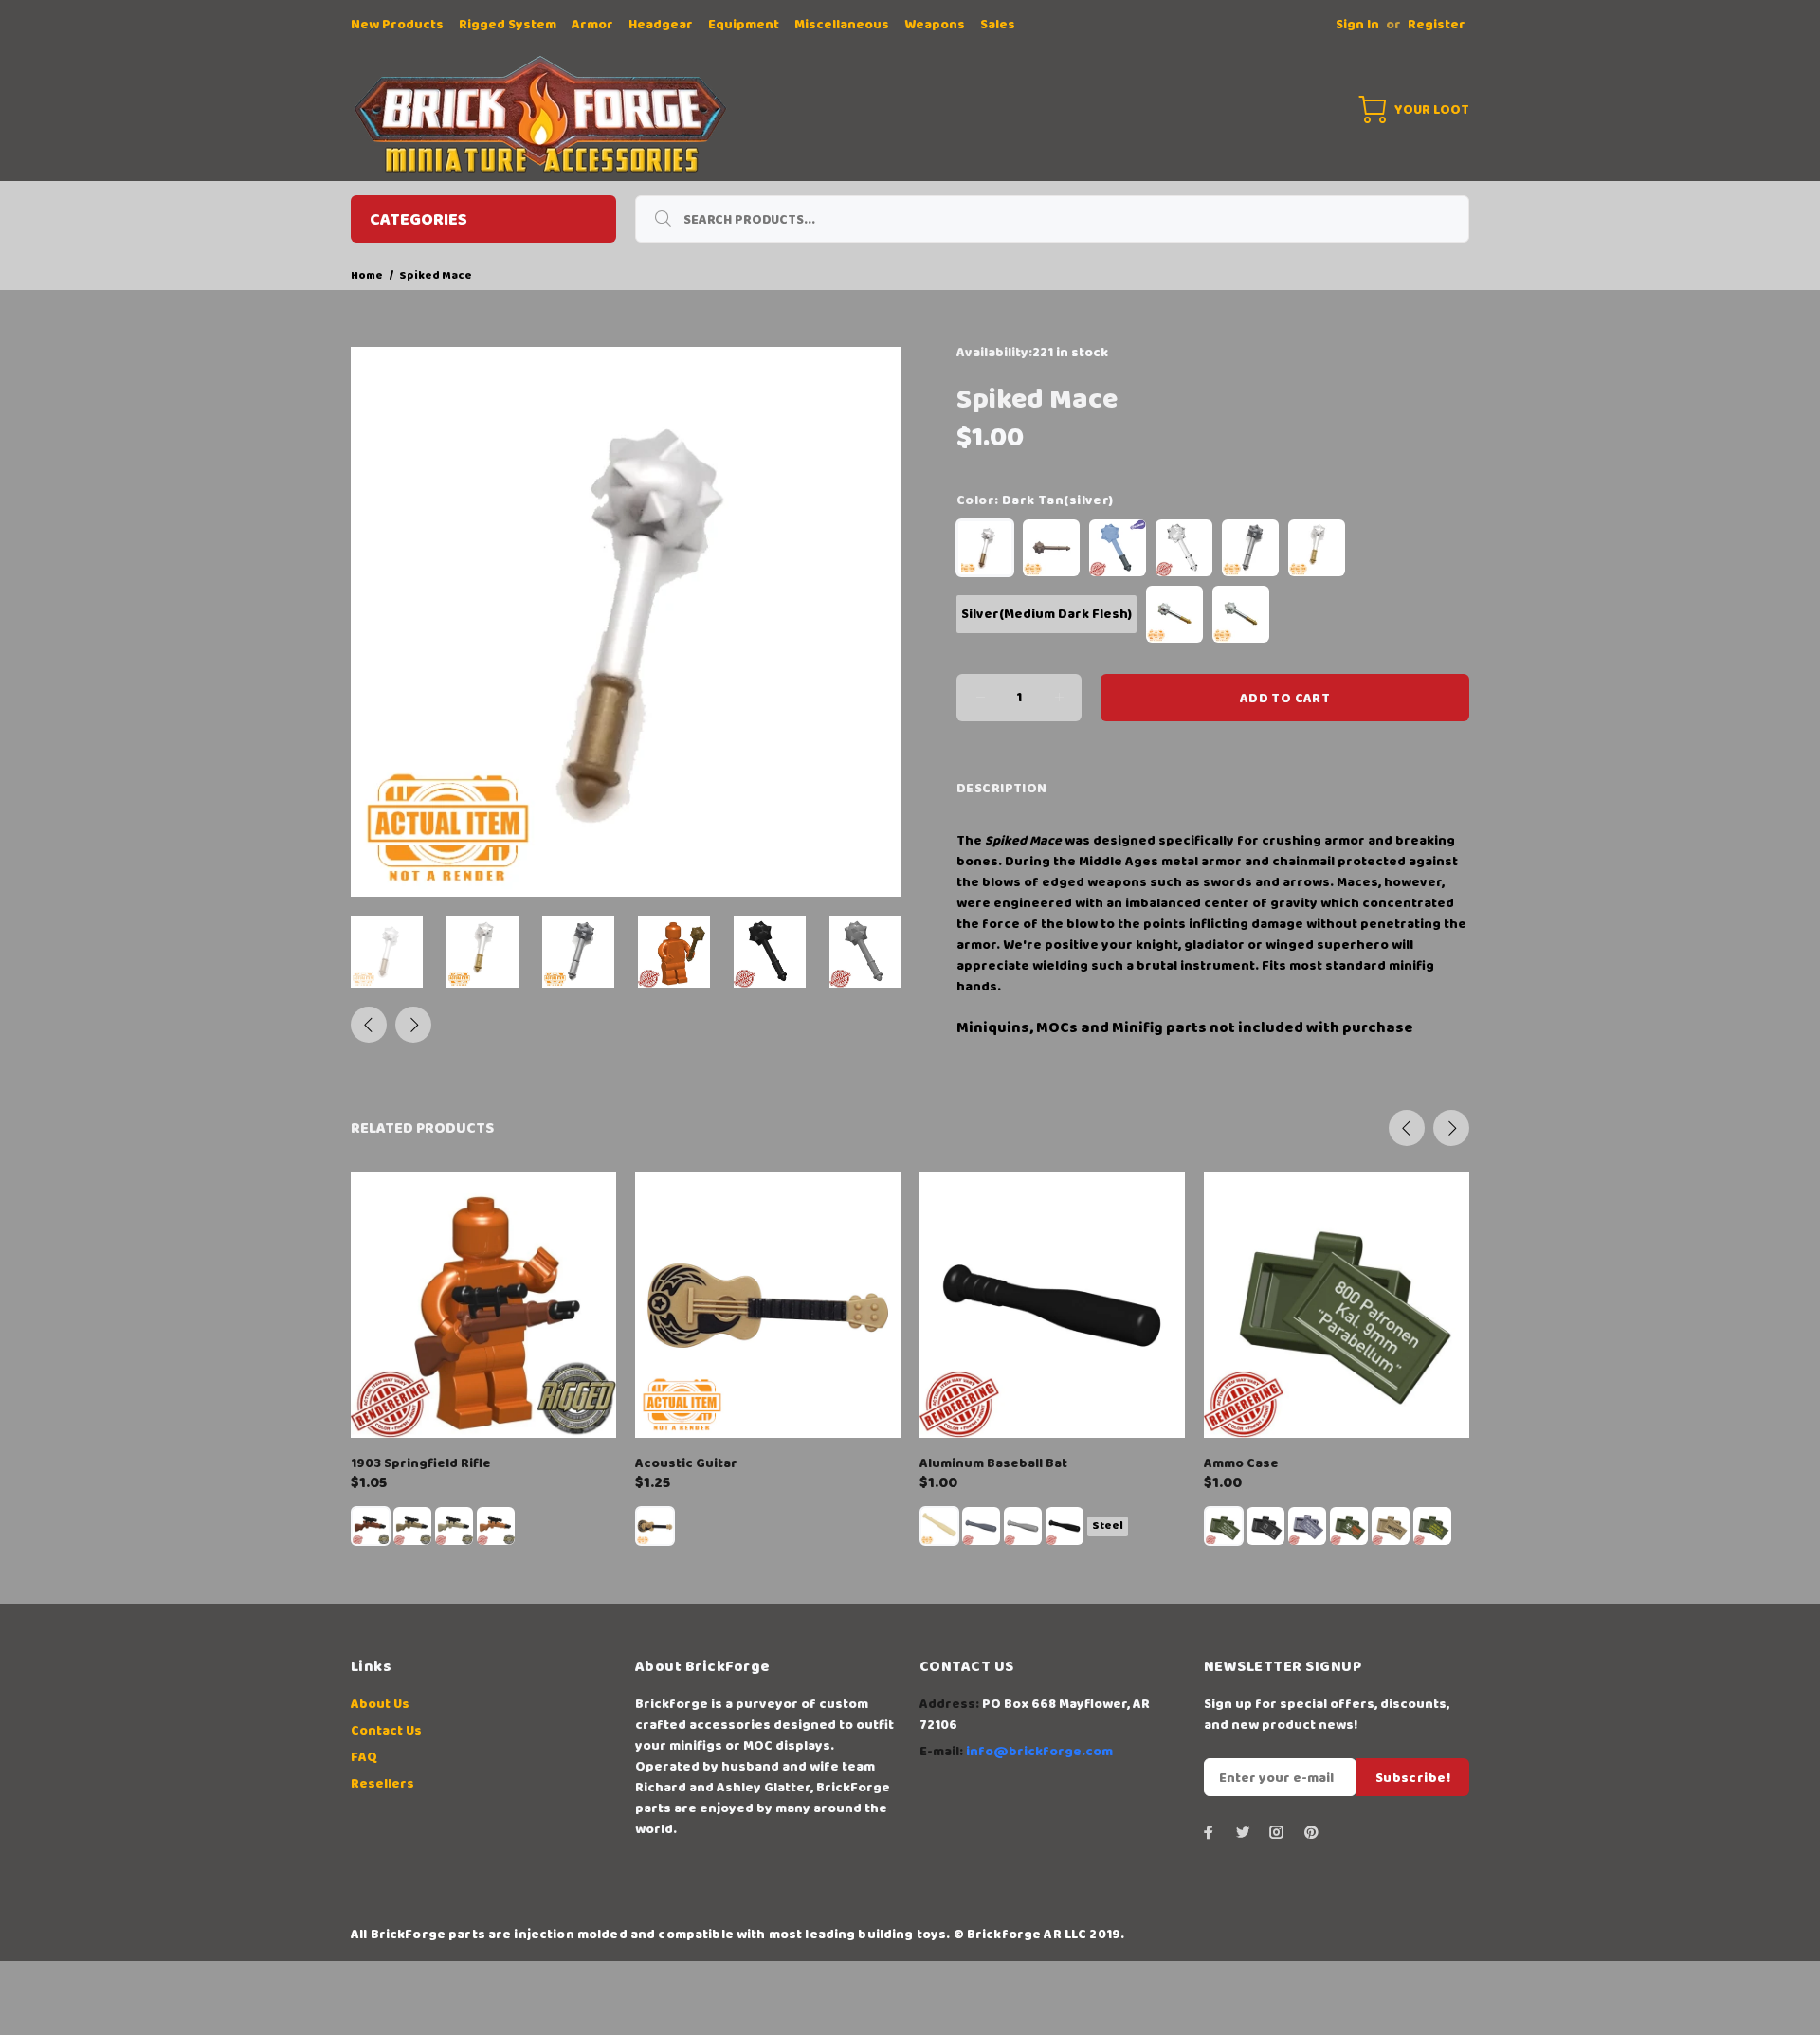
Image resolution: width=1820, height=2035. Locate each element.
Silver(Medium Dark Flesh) (1046, 614)
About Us (380, 1704)
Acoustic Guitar (686, 1463)
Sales (998, 25)
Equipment (744, 25)
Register (1437, 25)
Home (367, 275)
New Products (397, 25)
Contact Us (386, 1731)
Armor (592, 25)
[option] (399, 952)
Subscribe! (1413, 1778)
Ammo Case (1241, 1463)
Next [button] (413, 1025)
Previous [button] (369, 1025)
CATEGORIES (419, 220)
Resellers (382, 1784)
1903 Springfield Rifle (421, 1463)
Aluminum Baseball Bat (993, 1463)
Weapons (935, 25)
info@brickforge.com (1039, 1752)
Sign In (1357, 25)
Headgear (661, 25)
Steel (1108, 1526)
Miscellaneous (842, 25)
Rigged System (508, 25)
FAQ (364, 1757)
